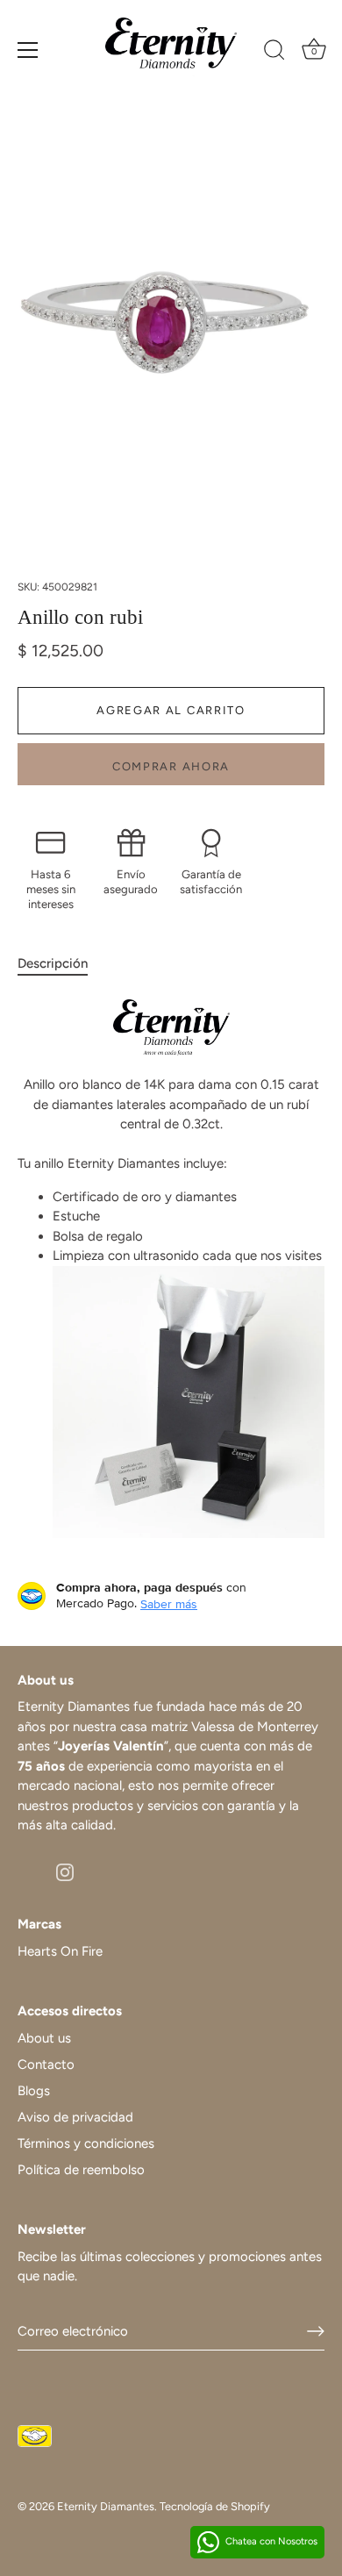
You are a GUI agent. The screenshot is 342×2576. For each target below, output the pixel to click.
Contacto (46, 2064)
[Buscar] (274, 53)
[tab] (61, 964)
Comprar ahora (171, 766)
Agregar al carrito (171, 710)
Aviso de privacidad (75, 2117)
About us (44, 2038)
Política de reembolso (81, 2170)
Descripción (53, 963)
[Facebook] (26, 1871)
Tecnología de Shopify (215, 2506)
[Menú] (28, 50)
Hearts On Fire (60, 1951)
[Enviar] (316, 2331)
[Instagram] (65, 1871)
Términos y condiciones (86, 2143)
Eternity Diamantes (106, 2506)
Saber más (169, 1604)
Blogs (34, 2091)
